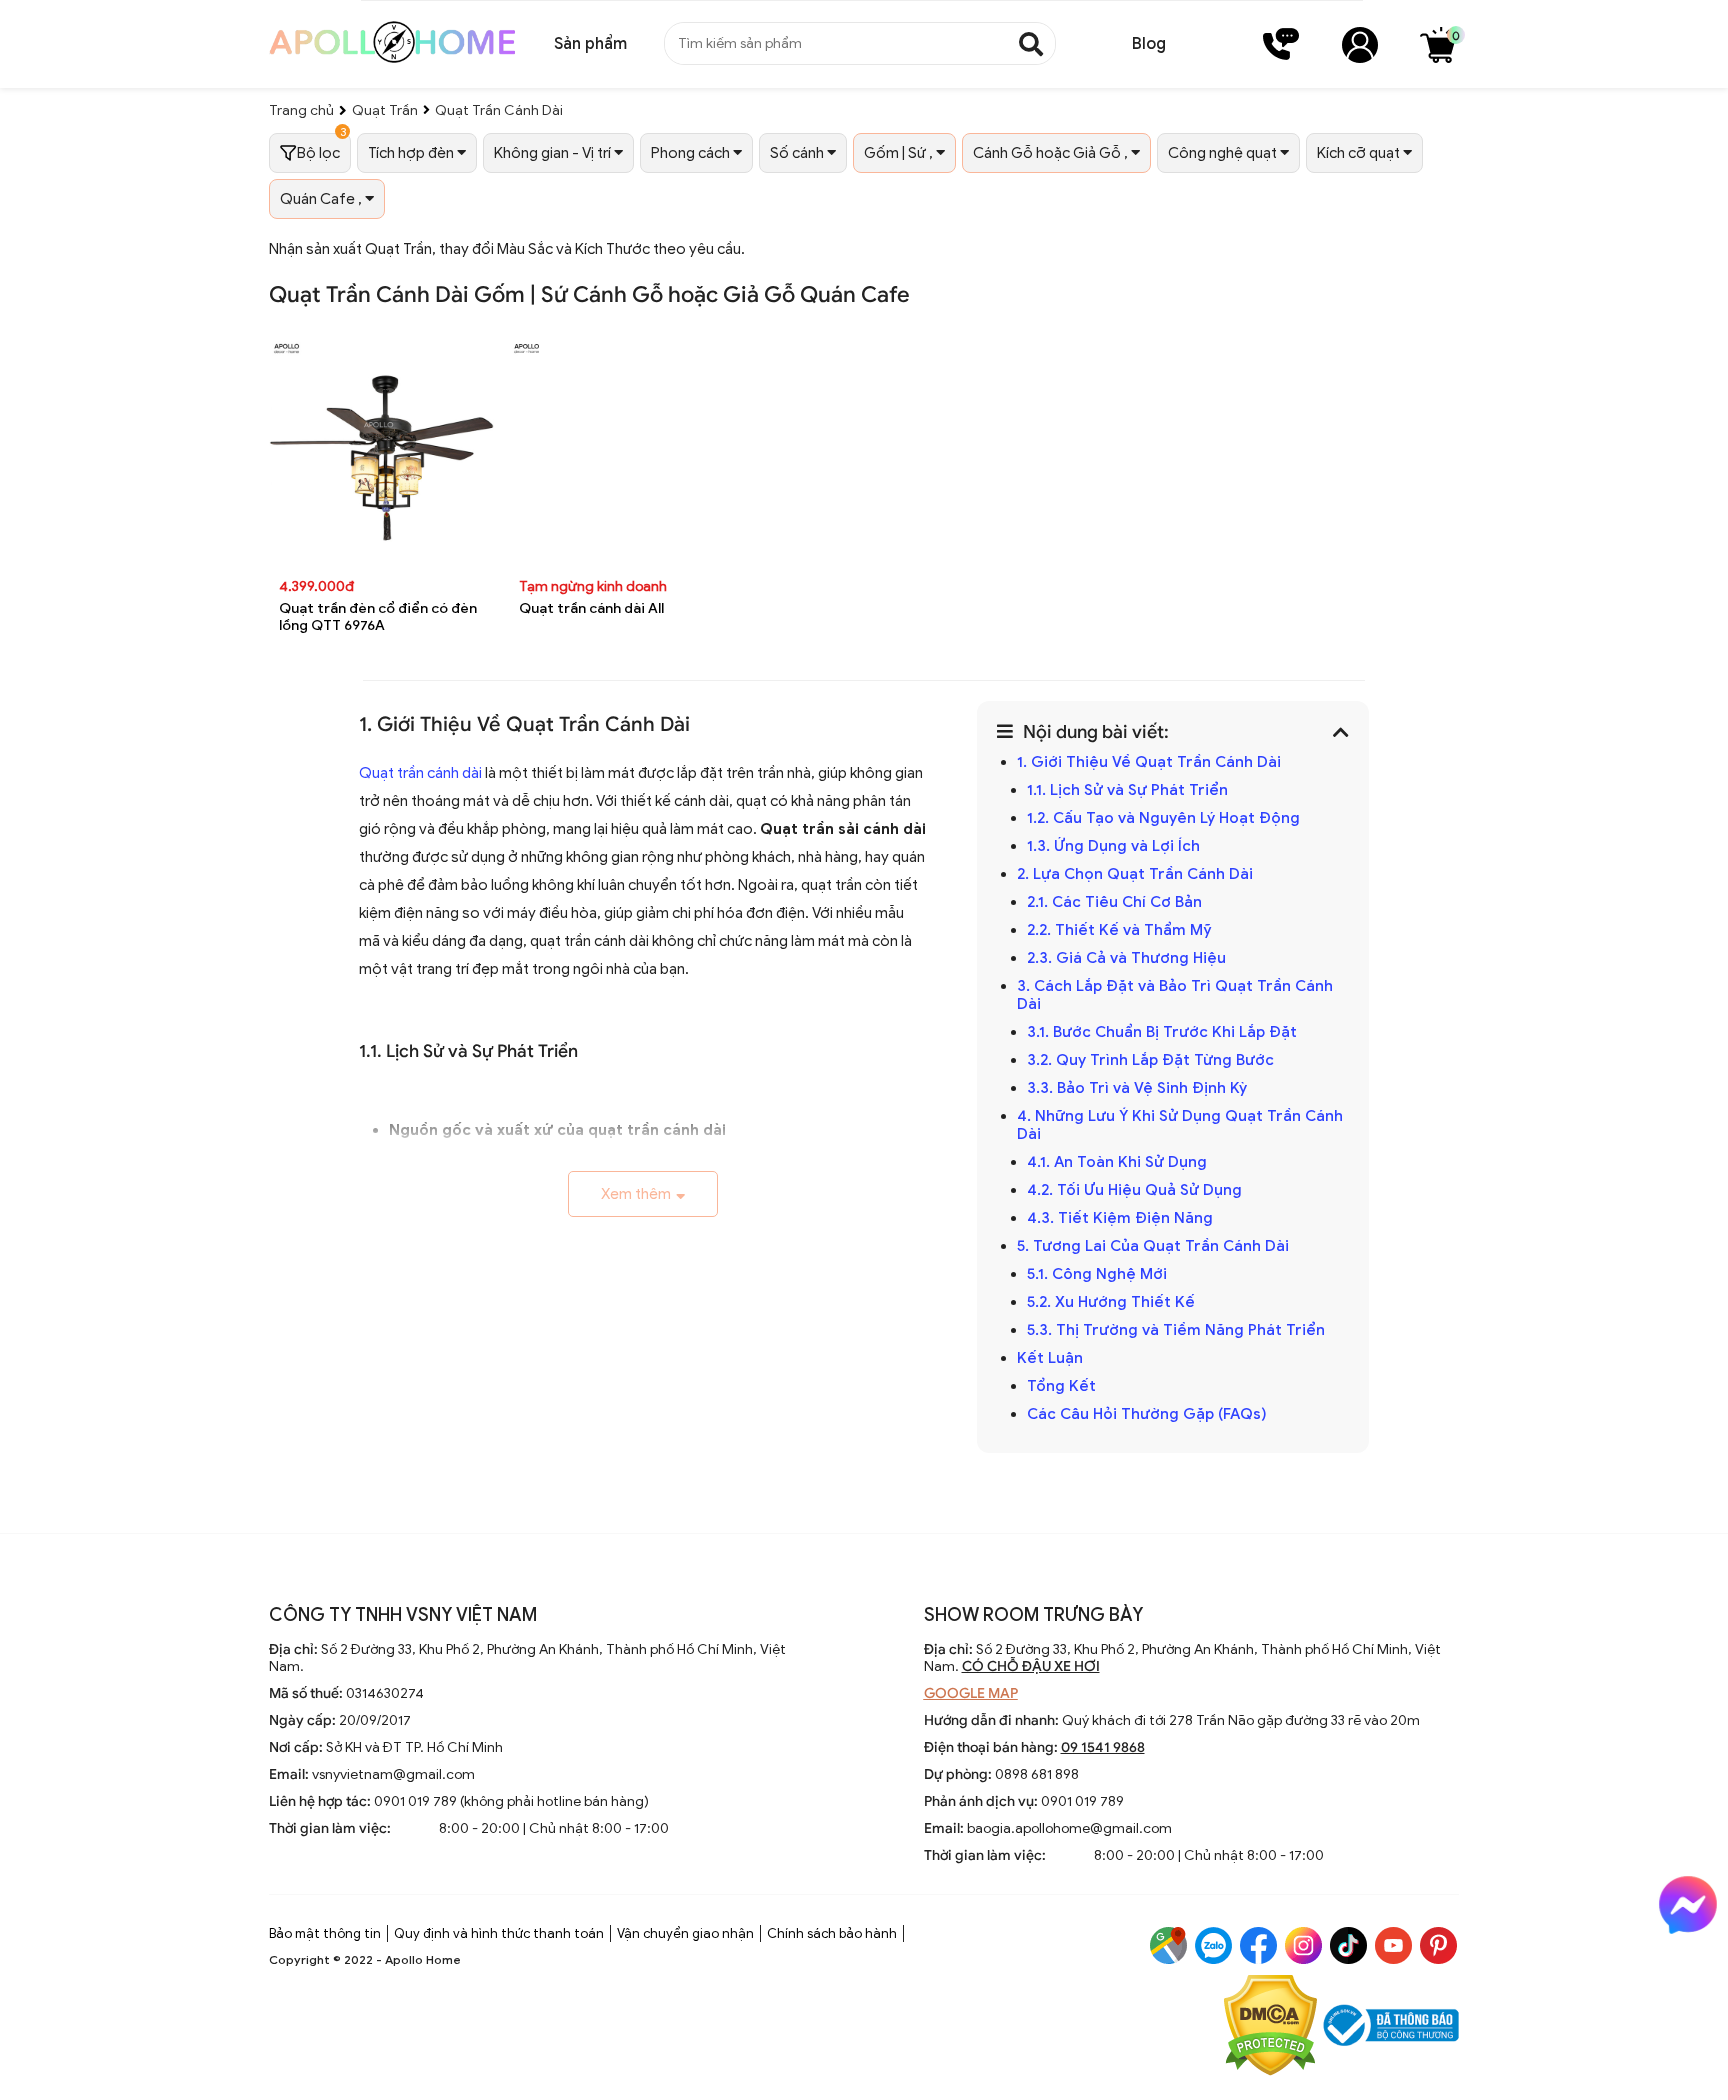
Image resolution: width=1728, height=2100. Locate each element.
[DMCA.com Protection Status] (1270, 2027)
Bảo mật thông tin (325, 1933)
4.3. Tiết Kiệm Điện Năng (1120, 1218)
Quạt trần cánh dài (420, 773)
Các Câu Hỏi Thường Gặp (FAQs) (1147, 1414)
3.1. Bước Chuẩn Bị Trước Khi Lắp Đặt (1162, 1032)
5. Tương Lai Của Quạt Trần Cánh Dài (1153, 1246)
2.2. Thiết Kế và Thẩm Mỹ (1119, 930)
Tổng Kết (1061, 1386)
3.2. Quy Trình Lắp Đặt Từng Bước (1150, 1060)
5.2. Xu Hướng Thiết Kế (1111, 1302)
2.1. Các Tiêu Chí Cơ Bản (1114, 902)
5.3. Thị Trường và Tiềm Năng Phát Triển (1176, 1330)
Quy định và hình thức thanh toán (499, 1933)
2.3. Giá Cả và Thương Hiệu (1126, 958)
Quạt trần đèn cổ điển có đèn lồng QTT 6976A (378, 617)
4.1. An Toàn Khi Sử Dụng (1117, 1162)
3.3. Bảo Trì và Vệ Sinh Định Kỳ (1137, 1088)
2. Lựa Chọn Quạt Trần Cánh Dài (1135, 874)
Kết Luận (1050, 1358)
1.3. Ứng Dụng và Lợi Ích (1113, 846)
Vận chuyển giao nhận (685, 1933)
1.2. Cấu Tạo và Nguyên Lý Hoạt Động (1163, 818)
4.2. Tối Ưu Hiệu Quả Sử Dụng (1134, 1190)
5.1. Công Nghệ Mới (1097, 1274)
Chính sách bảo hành (832, 1933)
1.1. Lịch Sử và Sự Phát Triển (1127, 790)
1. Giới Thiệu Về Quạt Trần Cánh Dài (1149, 762)
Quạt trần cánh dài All (591, 608)
